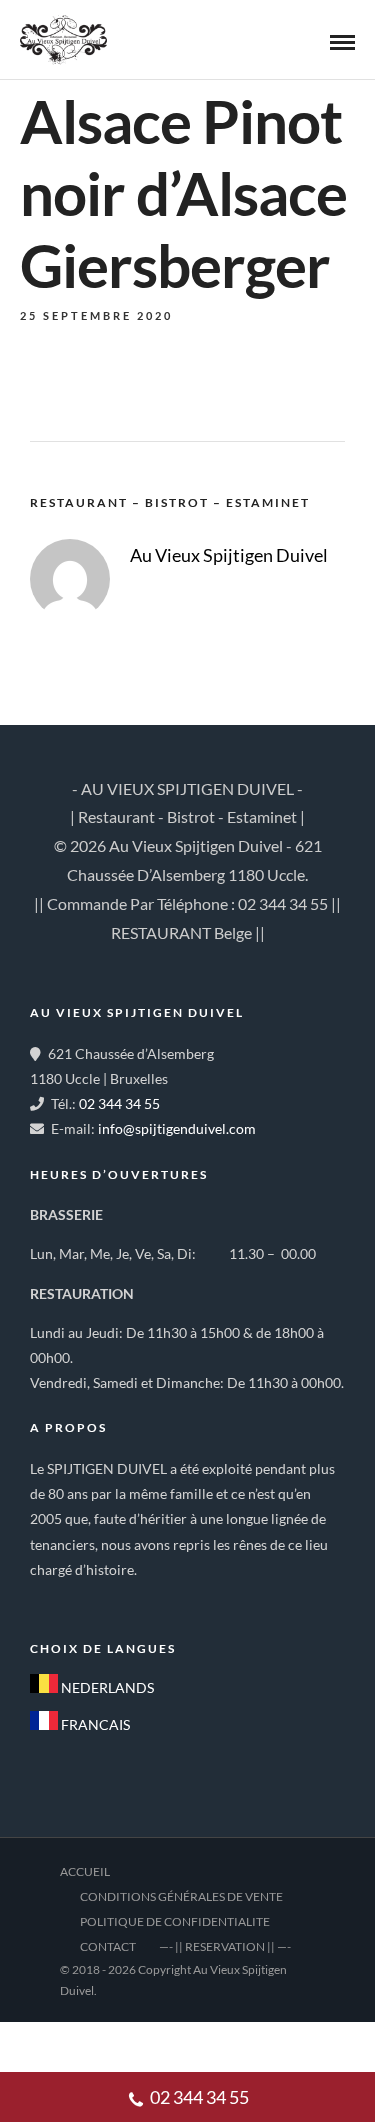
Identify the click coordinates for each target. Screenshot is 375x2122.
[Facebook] (52, 1601)
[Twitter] (96, 1601)
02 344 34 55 (119, 1103)
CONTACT (108, 1946)
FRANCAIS (94, 1724)
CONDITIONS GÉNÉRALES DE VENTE (181, 1896)
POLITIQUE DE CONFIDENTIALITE (175, 1921)
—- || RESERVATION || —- (225, 1946)
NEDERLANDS (106, 1687)
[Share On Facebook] (56, 2042)
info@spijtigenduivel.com (177, 1128)
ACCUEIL (85, 1871)
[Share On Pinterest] (118, 2042)
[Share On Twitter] (87, 2042)
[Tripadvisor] (140, 1601)
